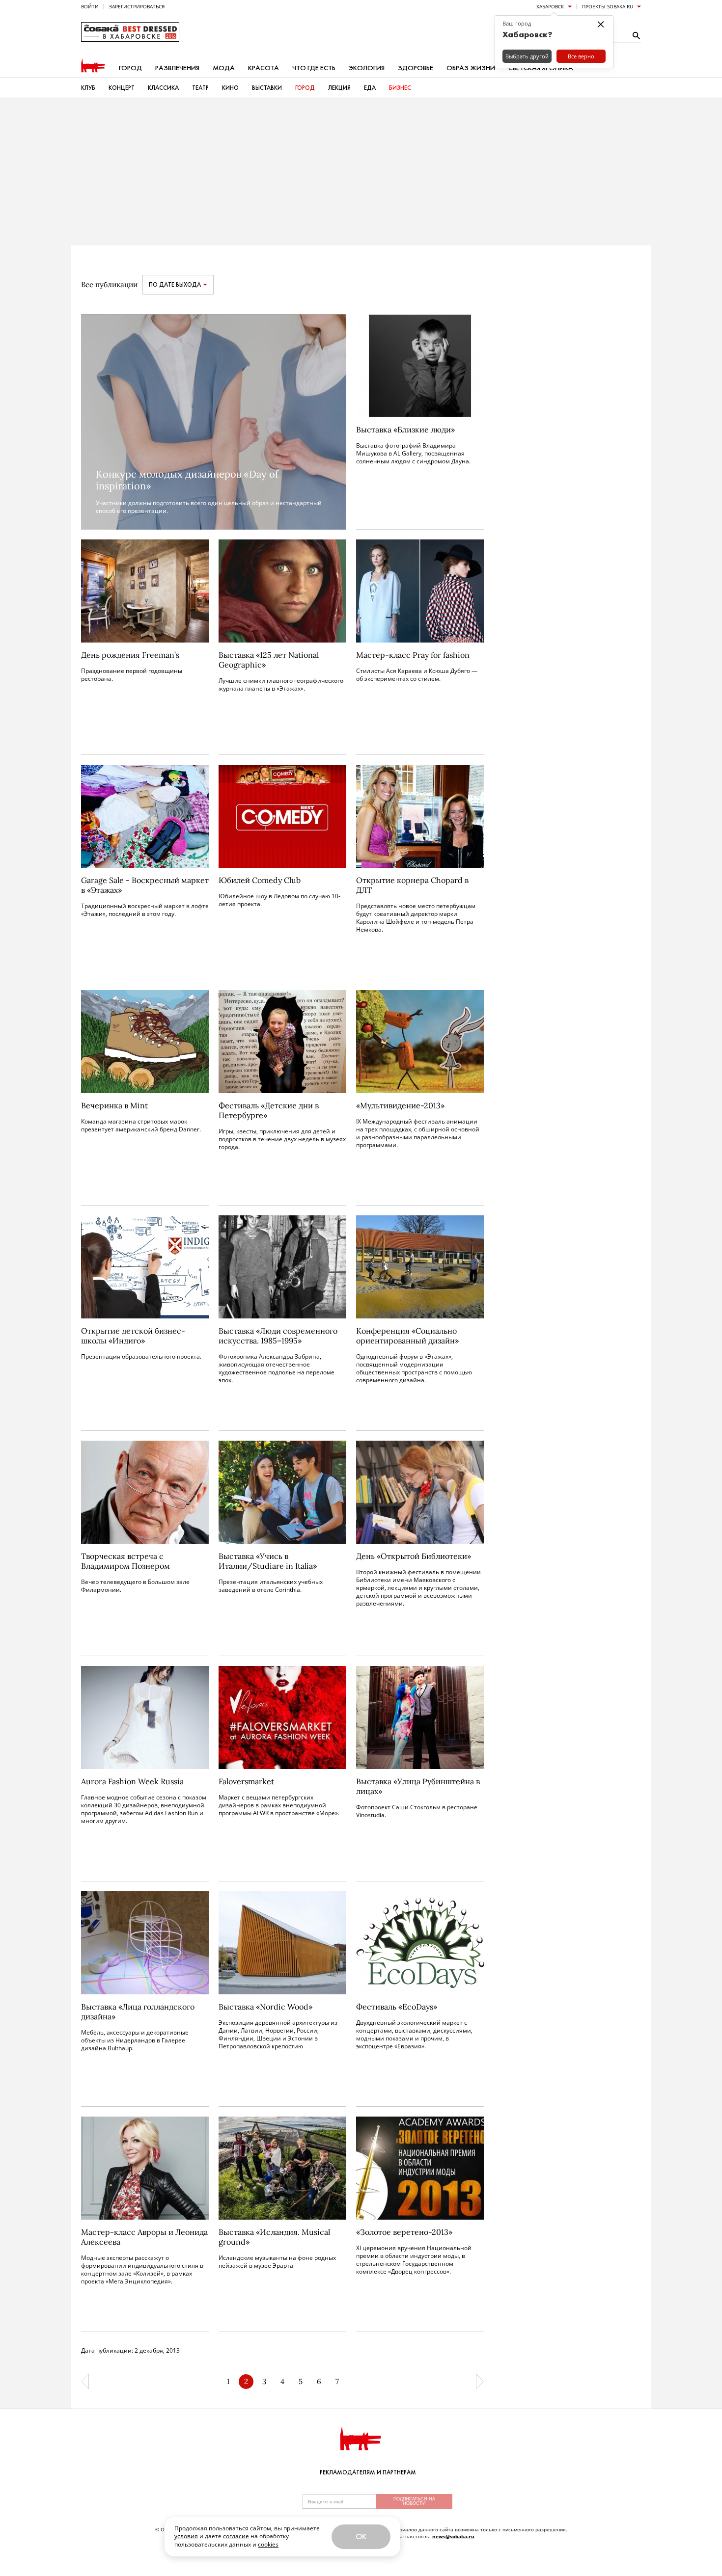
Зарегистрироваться (137, 6)
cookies (268, 2544)
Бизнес (400, 88)
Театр (200, 88)
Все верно (581, 56)
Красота (264, 68)
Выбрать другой (527, 56)
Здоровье (416, 68)
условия (186, 2536)
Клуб (88, 88)
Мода (224, 68)
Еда (370, 88)
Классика (163, 88)
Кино (230, 88)
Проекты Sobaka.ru (608, 6)
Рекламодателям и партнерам (368, 2472)
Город (130, 68)
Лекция (339, 88)
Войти (90, 6)
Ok (361, 2536)
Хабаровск (550, 6)
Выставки (267, 88)
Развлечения (177, 68)
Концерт (122, 88)
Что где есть (314, 68)
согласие (236, 2536)
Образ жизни (471, 68)
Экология (367, 68)
